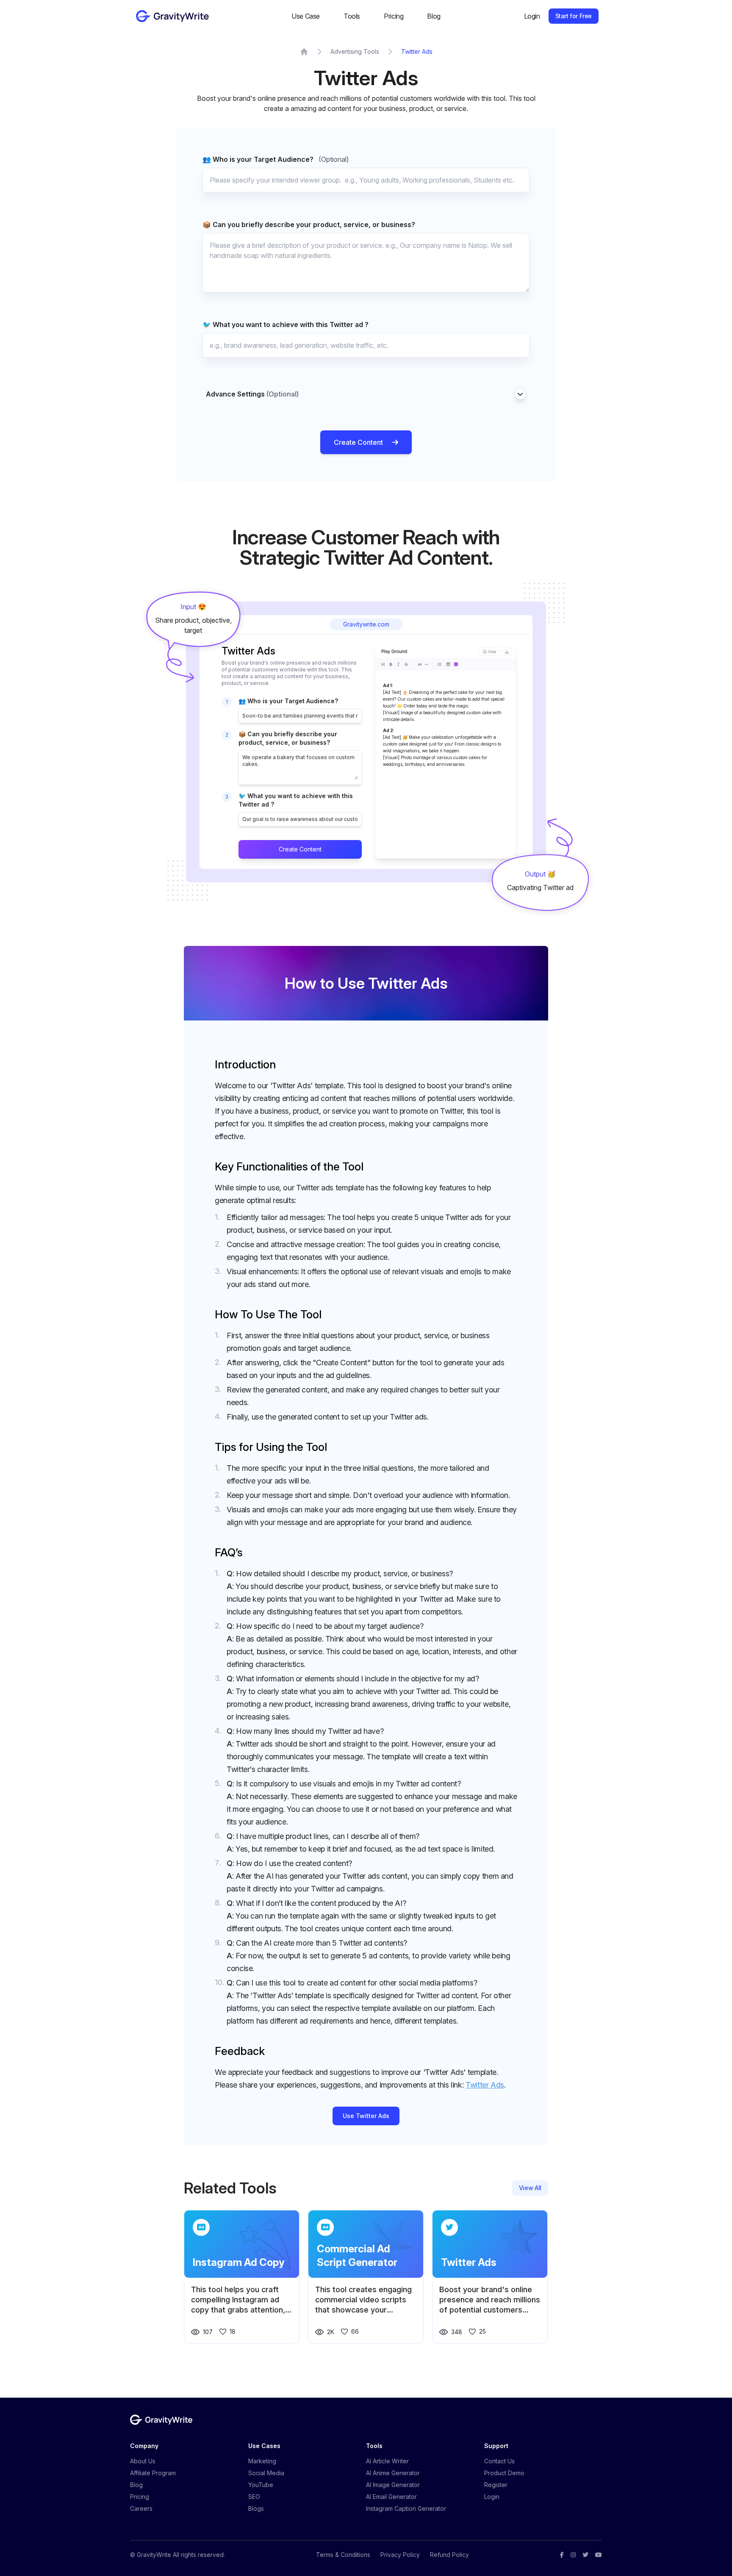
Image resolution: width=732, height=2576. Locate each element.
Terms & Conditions (343, 2555)
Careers (141, 2508)
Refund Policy (449, 2555)
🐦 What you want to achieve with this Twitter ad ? (286, 324)
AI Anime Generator (393, 2473)
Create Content (358, 442)
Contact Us (499, 2461)
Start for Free (574, 16)
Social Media (266, 2473)
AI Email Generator (391, 2497)
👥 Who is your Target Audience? (276, 159)
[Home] (304, 52)
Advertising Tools (355, 51)
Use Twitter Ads (366, 2116)
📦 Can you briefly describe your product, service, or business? (309, 225)
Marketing (262, 2461)
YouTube (261, 2485)
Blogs (256, 2508)
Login (532, 16)
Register (496, 2485)
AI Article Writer (387, 2461)
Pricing (394, 16)
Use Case (306, 16)
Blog (434, 16)
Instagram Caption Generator (406, 2508)
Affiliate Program (153, 2473)
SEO (254, 2497)
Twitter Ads (417, 51)
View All (530, 2188)
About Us (143, 2461)
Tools (352, 16)
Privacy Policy (400, 2555)
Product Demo (504, 2473)
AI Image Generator (393, 2485)
